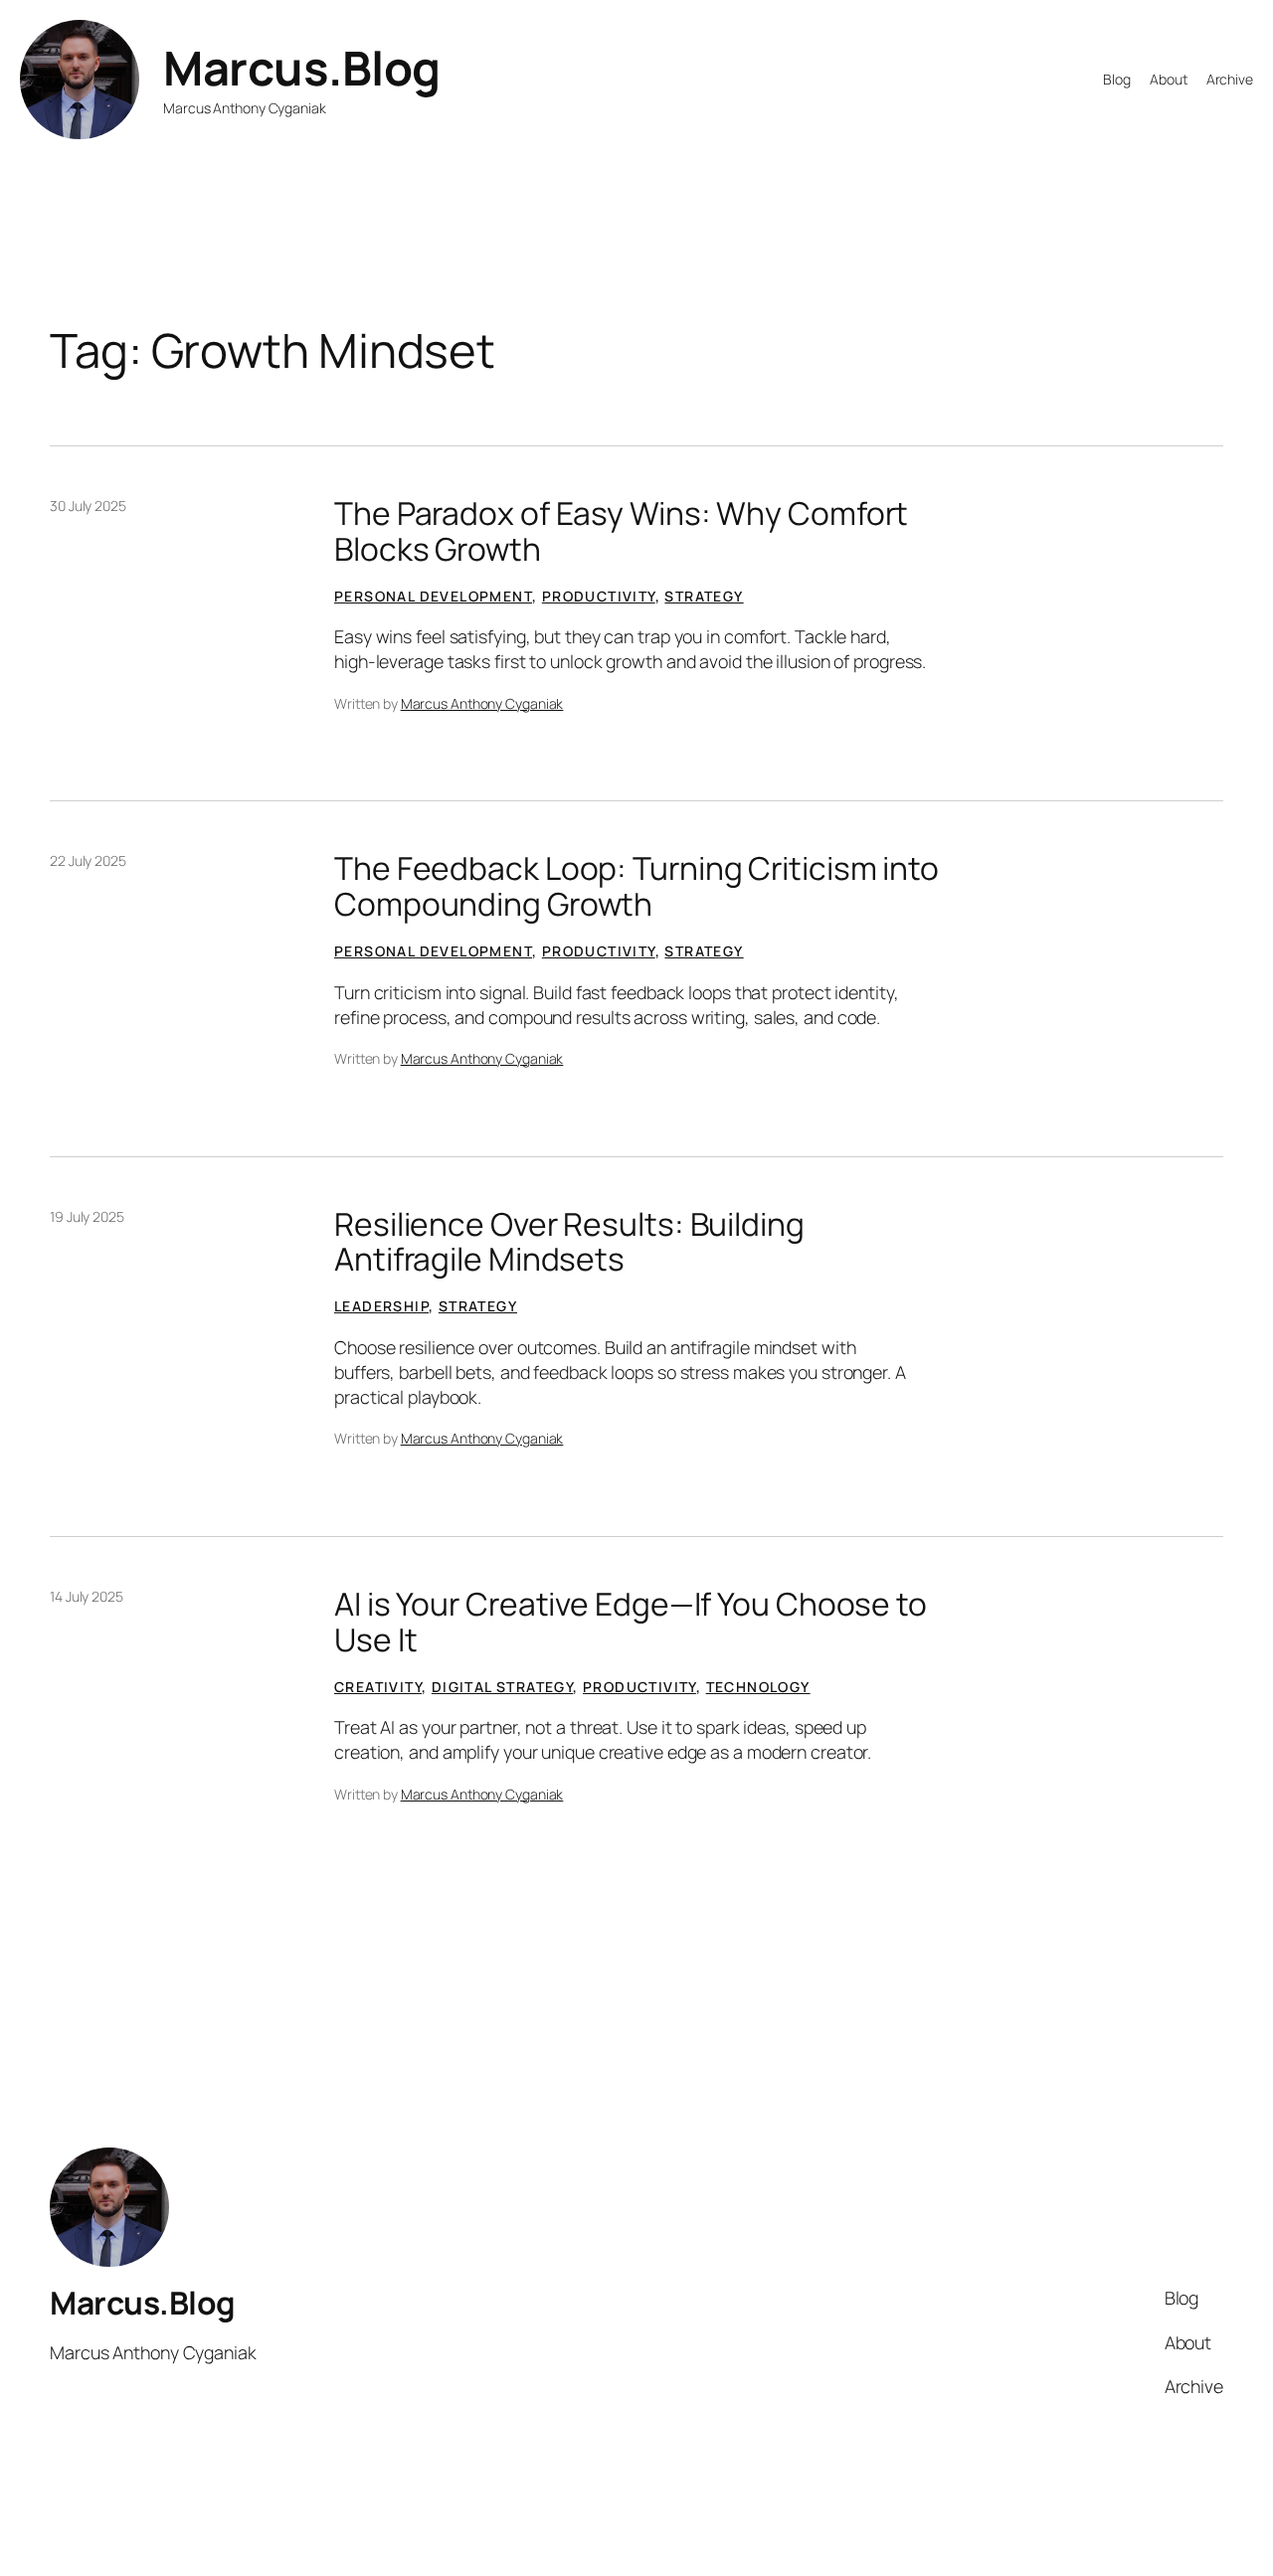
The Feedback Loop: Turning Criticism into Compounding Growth (636, 886)
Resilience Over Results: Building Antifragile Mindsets (569, 1242)
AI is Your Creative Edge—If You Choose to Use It (631, 1622)
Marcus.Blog (302, 68)
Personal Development (433, 596)
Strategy (704, 596)
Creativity (378, 1687)
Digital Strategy (502, 1687)
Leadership (381, 1306)
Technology (758, 1687)
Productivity (599, 596)
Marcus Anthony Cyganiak (482, 703)
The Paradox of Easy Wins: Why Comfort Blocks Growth (621, 531)
